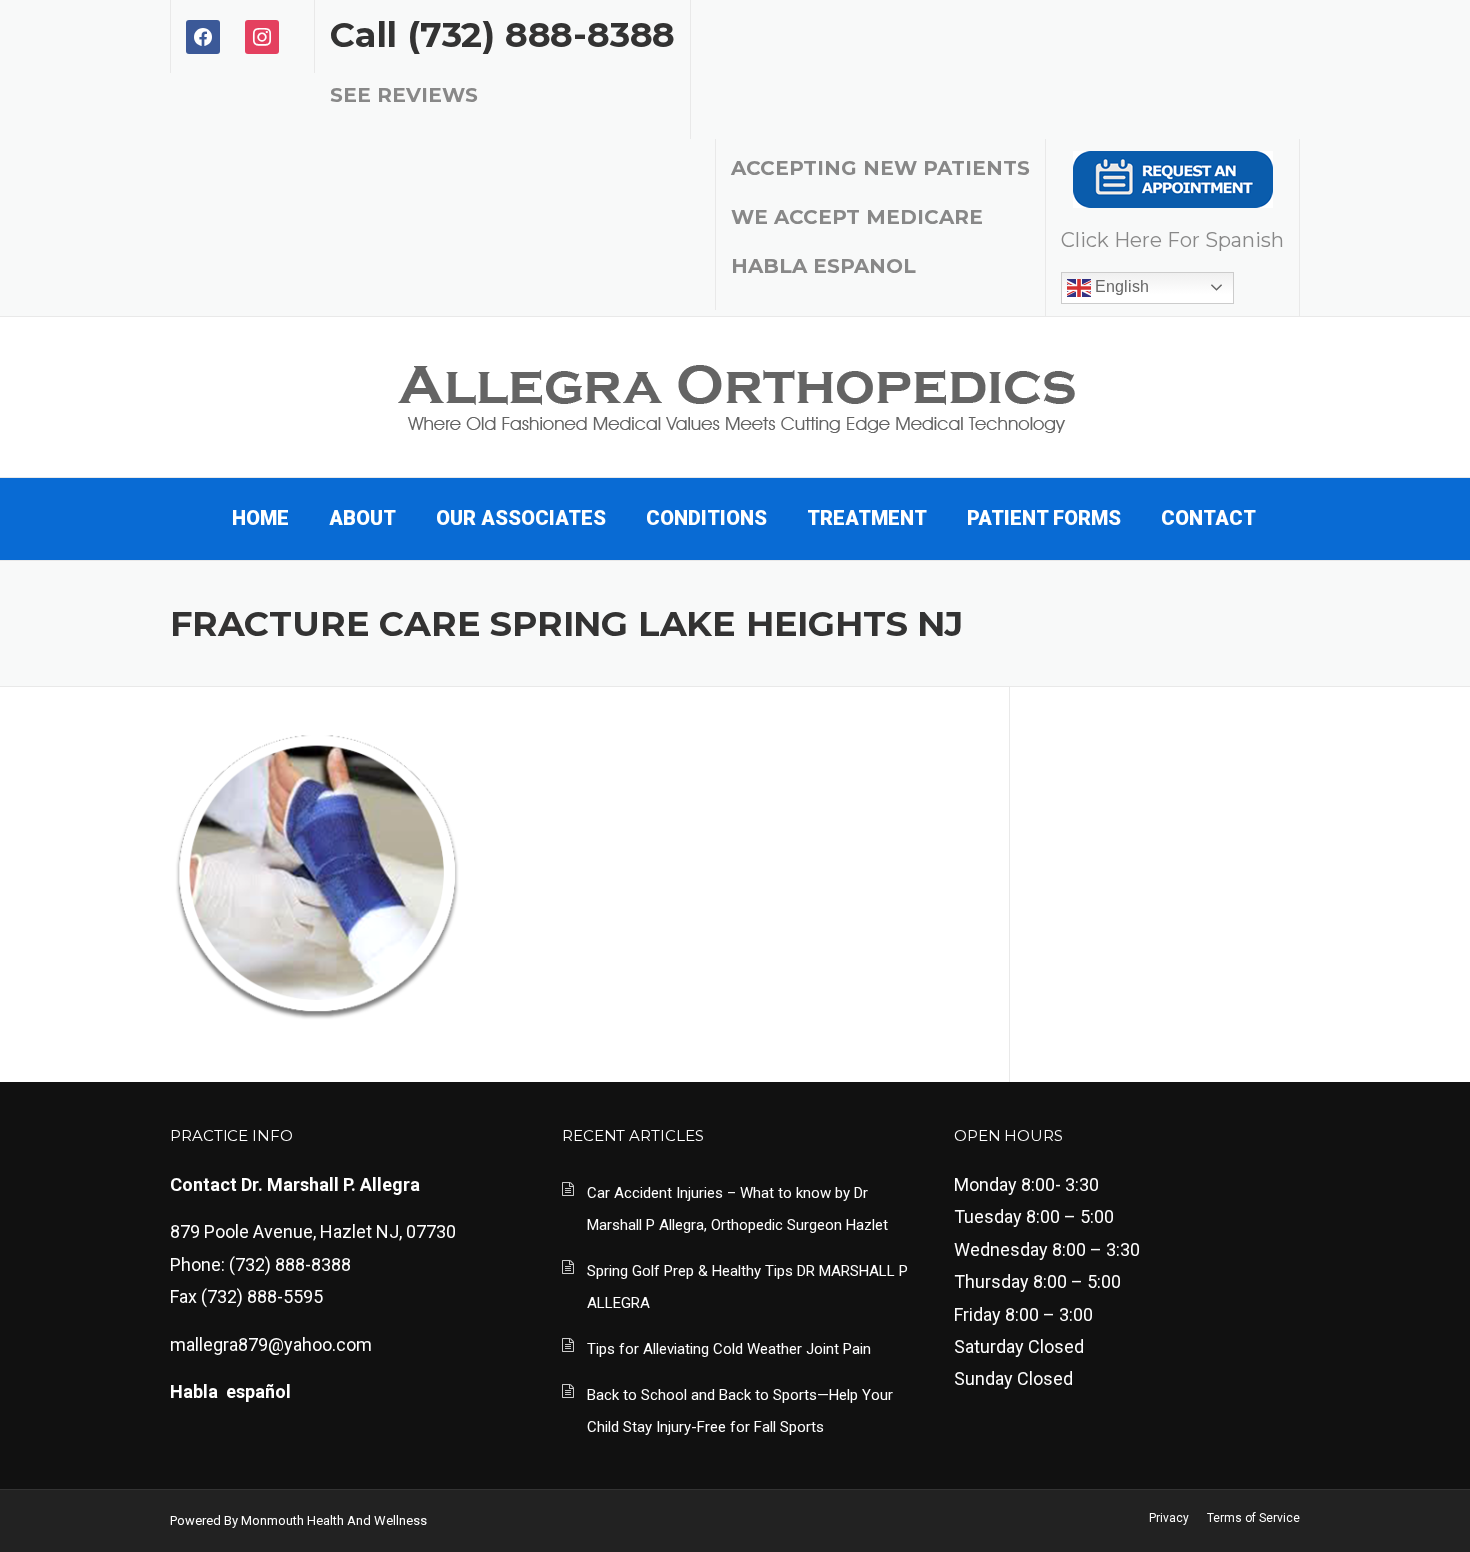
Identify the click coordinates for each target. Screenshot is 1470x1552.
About (362, 518)
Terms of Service (1253, 1518)
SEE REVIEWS (404, 95)
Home (260, 518)
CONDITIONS (706, 518)
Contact (1208, 518)
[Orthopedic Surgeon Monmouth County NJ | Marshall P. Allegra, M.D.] (735, 394)
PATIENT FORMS (1044, 518)
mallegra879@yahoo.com (271, 1344)
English (1120, 286)
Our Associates (521, 518)
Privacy (1169, 1518)
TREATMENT (867, 518)
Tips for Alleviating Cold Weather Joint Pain (729, 1349)
